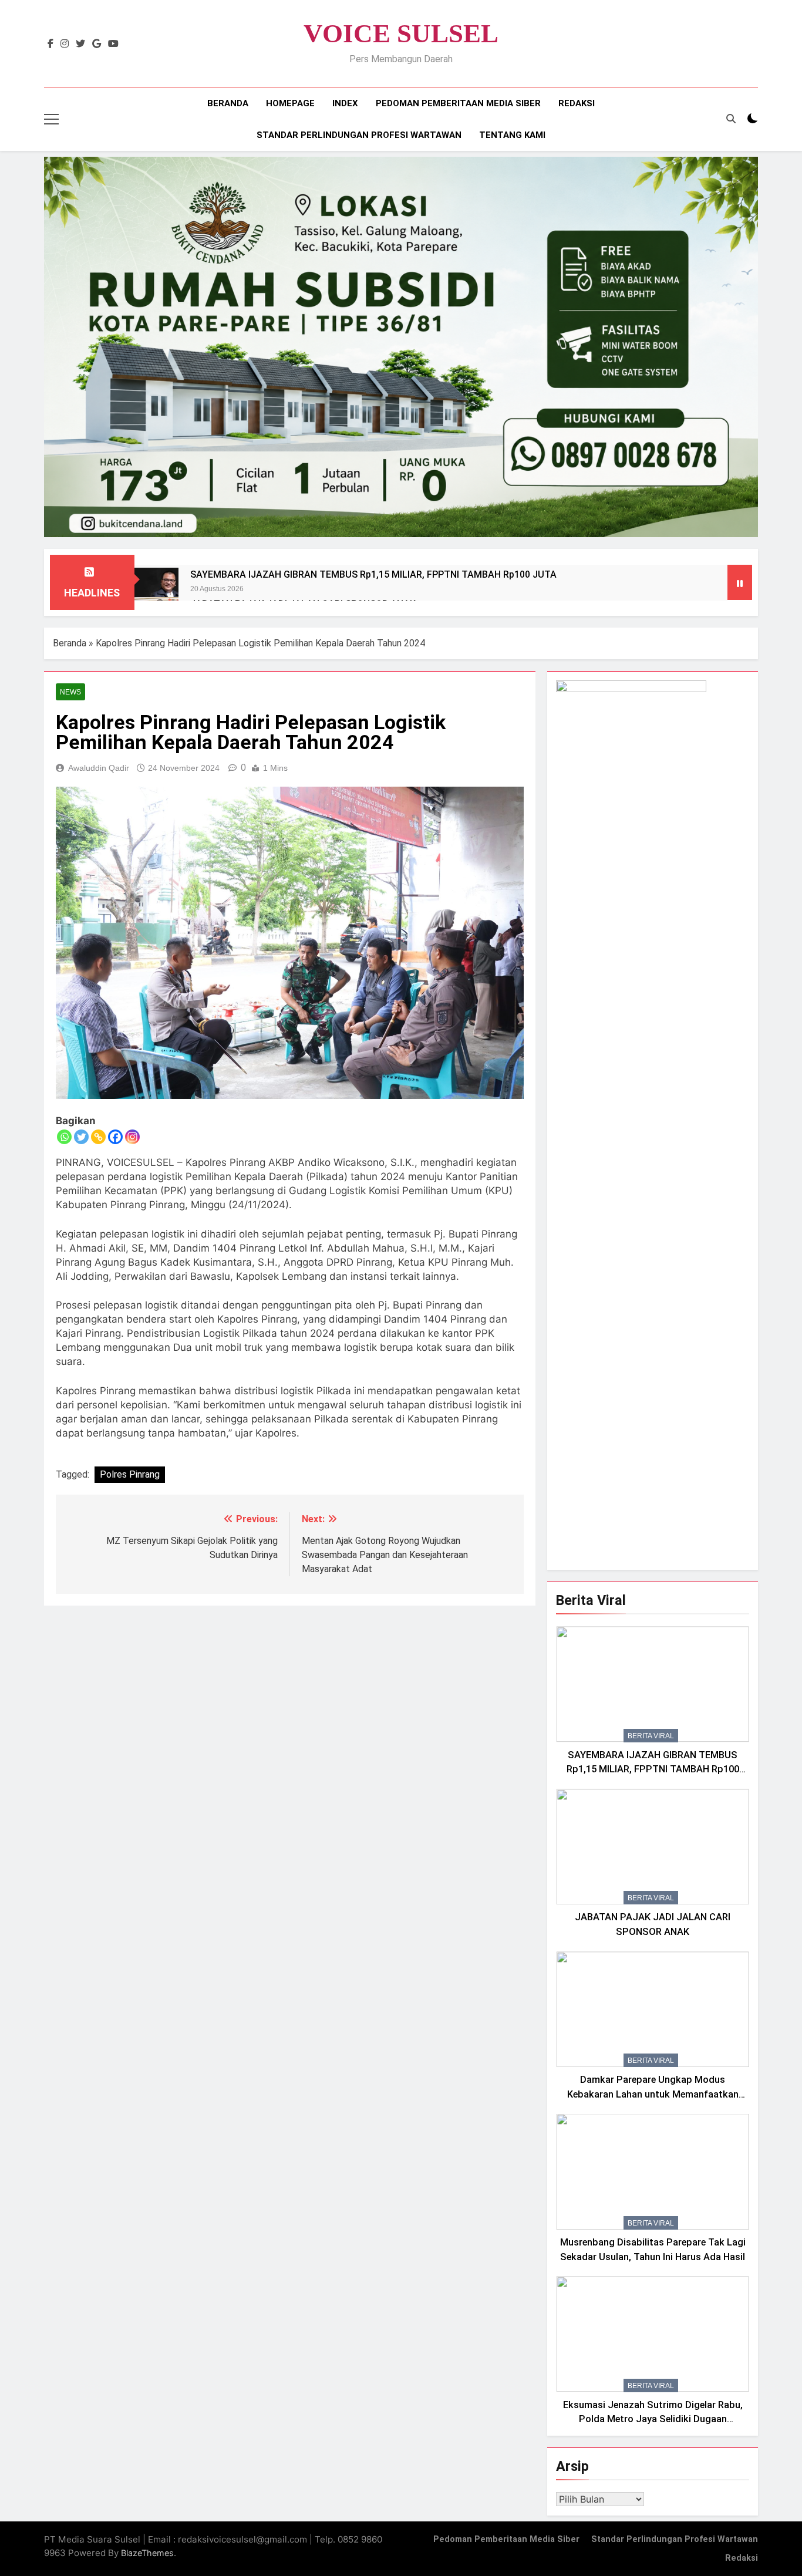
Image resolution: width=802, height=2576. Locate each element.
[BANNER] (401, 347)
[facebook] (50, 44)
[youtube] (113, 44)
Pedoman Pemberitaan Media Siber (458, 103)
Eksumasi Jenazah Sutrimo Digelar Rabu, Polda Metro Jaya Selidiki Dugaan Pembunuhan (653, 2420)
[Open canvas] (51, 119)
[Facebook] (115, 1137)
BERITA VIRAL (651, 1736)
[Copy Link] (98, 1137)
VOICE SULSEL (401, 33)
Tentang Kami (512, 135)
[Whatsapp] (64, 1137)
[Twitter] (81, 1137)
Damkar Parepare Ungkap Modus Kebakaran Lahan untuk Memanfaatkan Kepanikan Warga (653, 2094)
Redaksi (577, 103)
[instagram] (65, 44)
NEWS (70, 692)
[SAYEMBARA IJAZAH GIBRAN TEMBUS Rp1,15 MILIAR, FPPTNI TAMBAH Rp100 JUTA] (156, 590)
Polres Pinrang (130, 1474)
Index (345, 103)
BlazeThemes (147, 2553)
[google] (97, 44)
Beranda (228, 103)
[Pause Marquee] (740, 582)
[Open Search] (731, 119)
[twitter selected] (80, 44)
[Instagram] (132, 1137)
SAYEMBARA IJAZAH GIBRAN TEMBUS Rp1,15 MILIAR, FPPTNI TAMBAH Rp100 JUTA (373, 574)
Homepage (290, 103)
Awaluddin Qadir (99, 768)
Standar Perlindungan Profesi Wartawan (359, 135)
